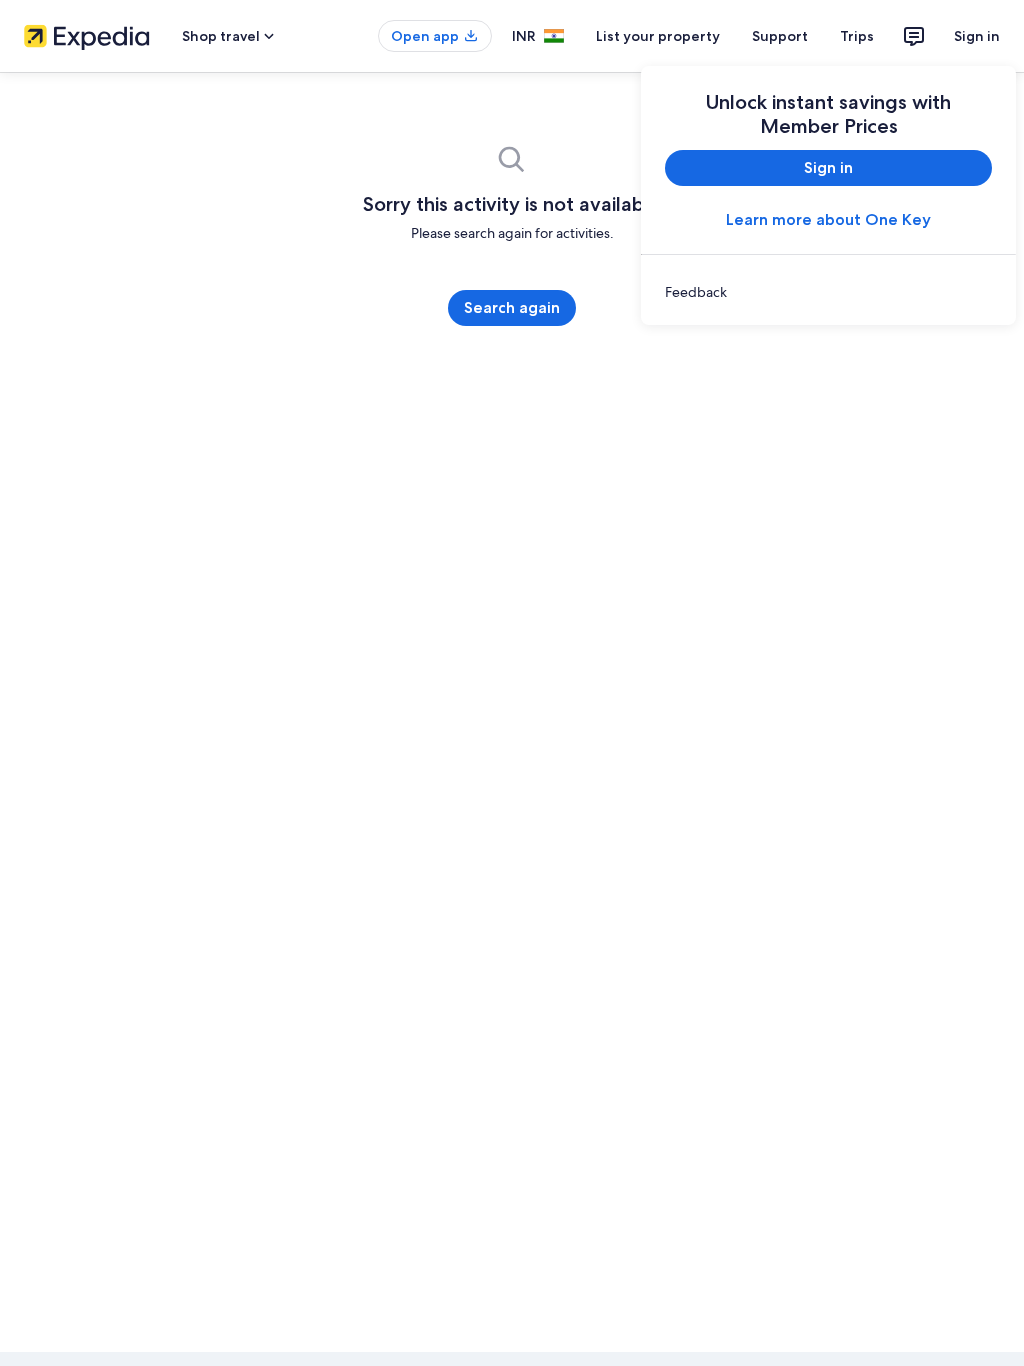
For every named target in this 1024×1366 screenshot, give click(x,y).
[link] (828, 292)
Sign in (977, 36)
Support (780, 36)
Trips (857, 36)
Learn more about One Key (828, 219)
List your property (658, 36)
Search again (512, 307)
